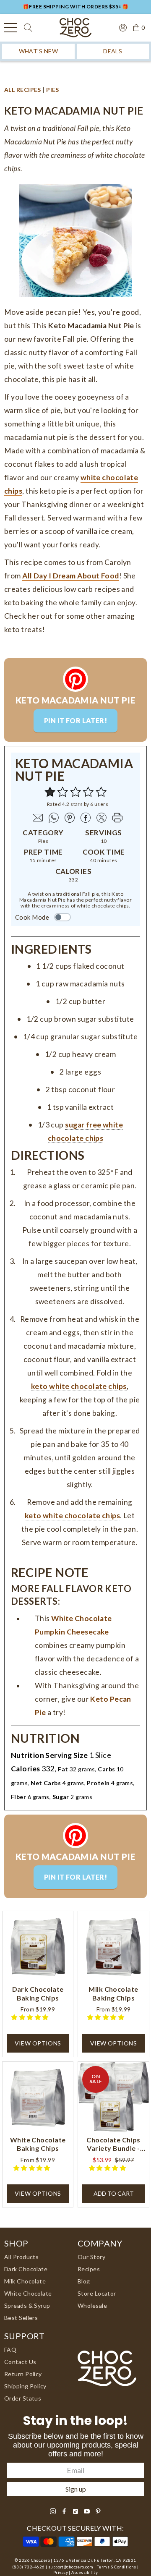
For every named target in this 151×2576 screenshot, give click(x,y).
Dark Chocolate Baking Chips (38, 1993)
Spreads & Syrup (27, 2305)
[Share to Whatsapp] (52, 818)
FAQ (10, 2350)
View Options (38, 2043)
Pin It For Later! (75, 720)
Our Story (91, 2257)
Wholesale (92, 2305)
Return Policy (23, 2374)
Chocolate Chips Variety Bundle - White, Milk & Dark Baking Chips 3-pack (113, 2144)
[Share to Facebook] (83, 818)
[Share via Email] (36, 818)
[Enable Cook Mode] (62, 917)
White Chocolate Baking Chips (38, 2144)
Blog (84, 2281)
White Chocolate (28, 2293)
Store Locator (97, 2293)
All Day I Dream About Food (70, 576)
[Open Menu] (10, 28)
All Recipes (23, 90)
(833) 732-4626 (28, 2567)
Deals (113, 51)
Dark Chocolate (26, 2269)
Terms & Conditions (117, 2567)
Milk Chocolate (25, 2281)
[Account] (120, 27)
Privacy (61, 2572)
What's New (38, 51)
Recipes (89, 2269)
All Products (21, 2257)
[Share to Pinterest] (68, 818)
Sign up (76, 2489)
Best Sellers (21, 2318)
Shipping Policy (25, 2386)
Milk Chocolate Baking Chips (113, 1993)
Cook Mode (32, 917)
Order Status (23, 2398)
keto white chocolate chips (79, 1386)
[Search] (28, 28)
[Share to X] (99, 818)
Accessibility (85, 2572)
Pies (53, 90)
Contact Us (20, 2362)
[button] (101, 792)
